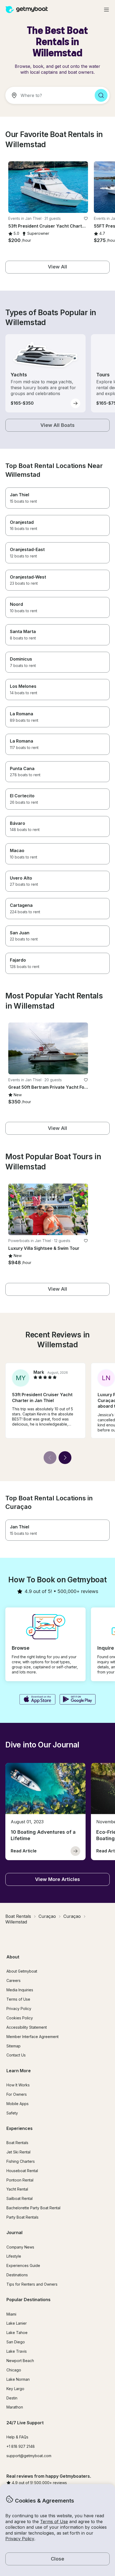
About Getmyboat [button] (22, 1971)
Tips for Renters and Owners (32, 2284)
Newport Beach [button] (20, 2361)
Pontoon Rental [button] (20, 2180)
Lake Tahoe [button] (17, 2333)
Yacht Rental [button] (17, 2189)
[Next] (65, 1458)
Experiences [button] (20, 2128)
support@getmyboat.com (29, 2456)
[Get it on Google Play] (78, 1700)
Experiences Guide (23, 2265)
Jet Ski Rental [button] (18, 2152)
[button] (48, 187)
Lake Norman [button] (18, 2379)
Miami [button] (11, 2314)
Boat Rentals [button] (17, 2143)
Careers (14, 1980)
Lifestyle (14, 2256)
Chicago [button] (14, 2370)
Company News (20, 2247)
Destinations (17, 2275)
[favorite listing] (86, 218)
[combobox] (48, 95)
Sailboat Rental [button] (20, 2198)
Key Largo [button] (15, 2389)
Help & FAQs (17, 2437)
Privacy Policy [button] (20, 2539)
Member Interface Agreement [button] (32, 2037)
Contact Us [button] (16, 2055)
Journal (14, 2232)
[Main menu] (106, 10)
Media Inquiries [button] (20, 1990)
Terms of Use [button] (54, 2522)
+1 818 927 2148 (21, 2446)
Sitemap (14, 2046)
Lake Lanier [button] (17, 2323)
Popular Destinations (28, 2300)
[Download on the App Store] (37, 1700)
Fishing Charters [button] (21, 2161)
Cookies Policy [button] (20, 2018)
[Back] (50, 1458)
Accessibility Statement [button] (27, 2027)
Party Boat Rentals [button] (22, 2217)
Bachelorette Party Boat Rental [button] (33, 2208)
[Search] (101, 95)
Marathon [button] (15, 2407)
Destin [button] (12, 2398)
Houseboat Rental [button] (22, 2171)
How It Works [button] (18, 2085)
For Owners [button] (17, 2094)
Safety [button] (12, 2113)
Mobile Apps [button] (18, 2104)
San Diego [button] (16, 2342)
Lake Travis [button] (17, 2351)
